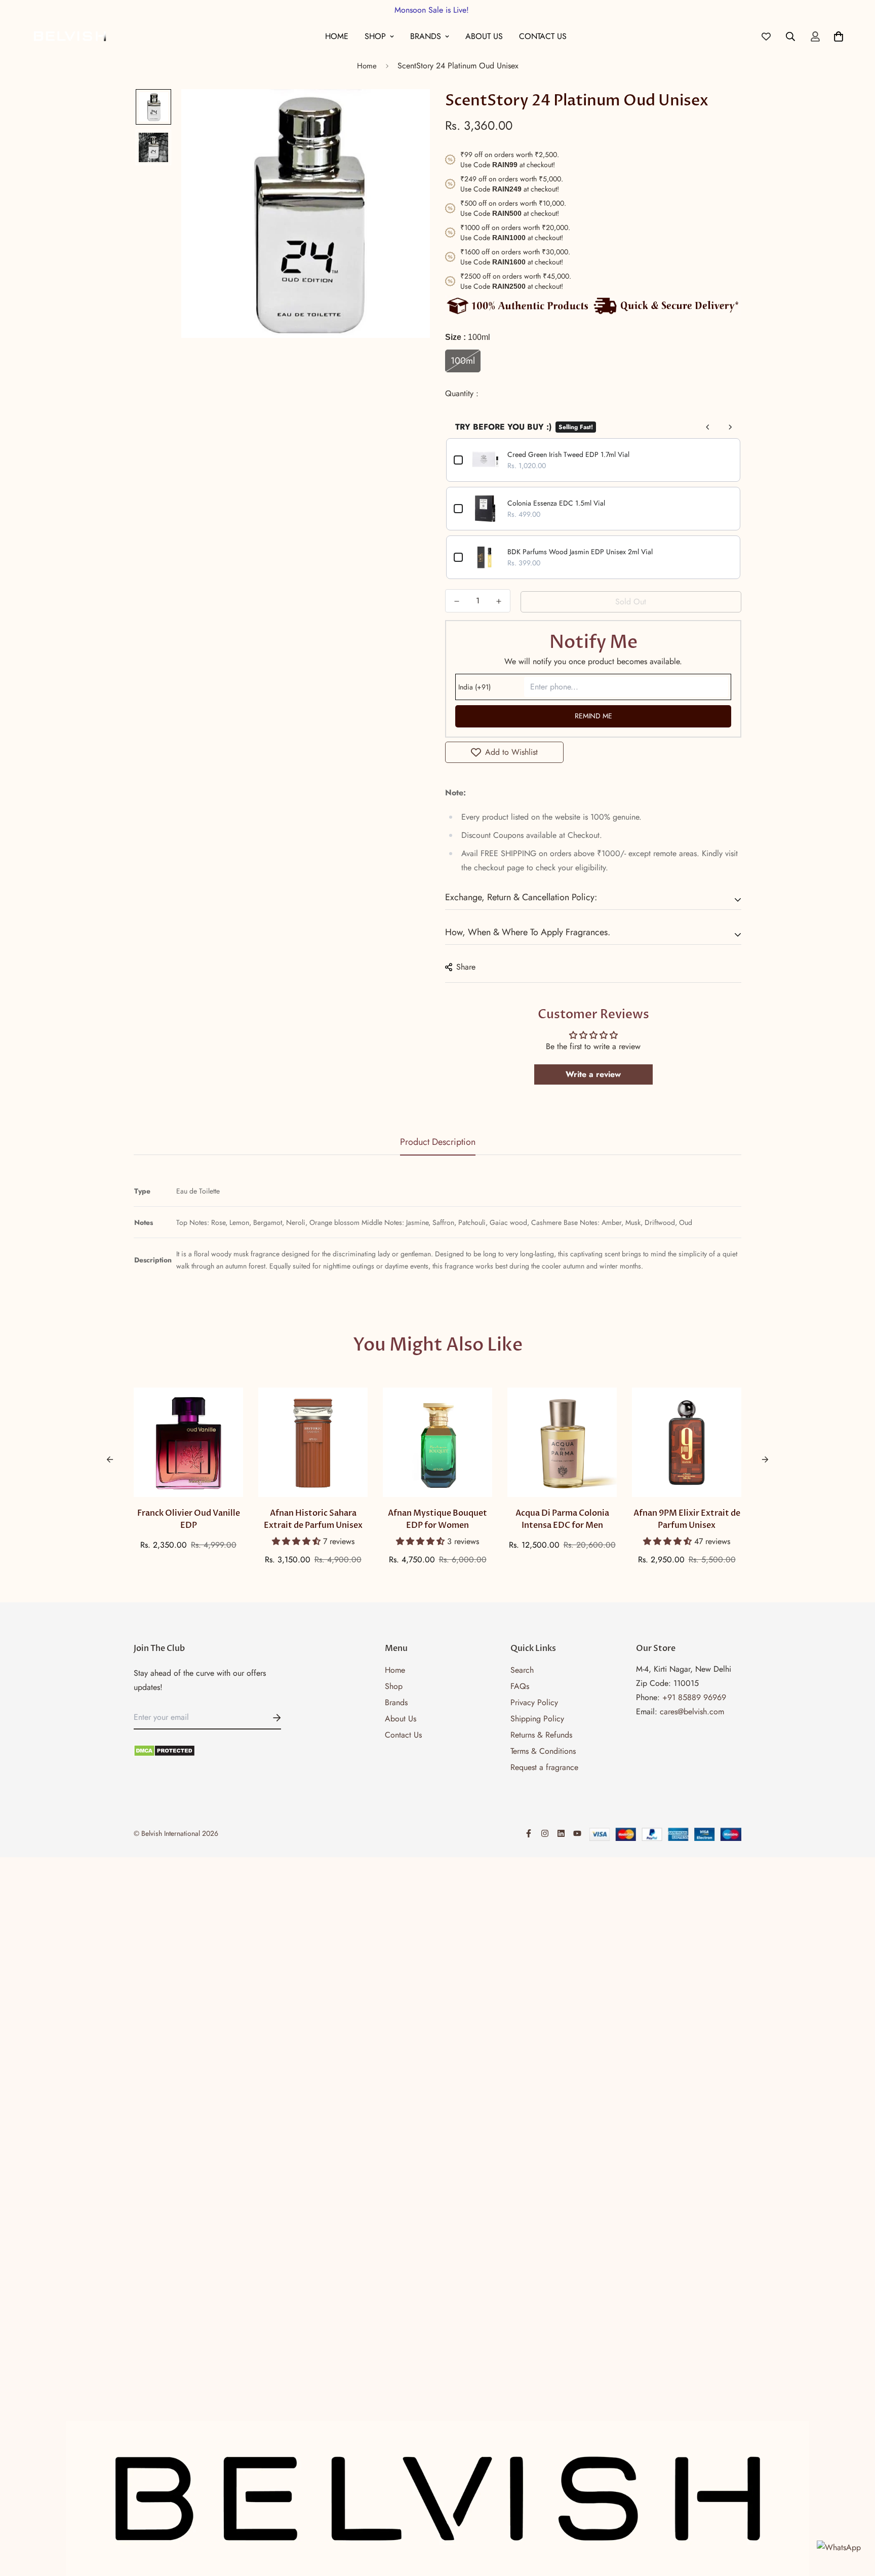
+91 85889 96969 (694, 1697)
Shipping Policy (537, 1719)
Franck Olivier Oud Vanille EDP (189, 1519)
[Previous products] (708, 427)
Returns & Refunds (541, 1735)
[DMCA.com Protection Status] (207, 1751)
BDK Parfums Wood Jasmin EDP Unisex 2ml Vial (580, 552)
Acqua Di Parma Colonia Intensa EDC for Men (562, 1519)
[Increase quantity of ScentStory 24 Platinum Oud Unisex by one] (499, 601)
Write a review (593, 1074)
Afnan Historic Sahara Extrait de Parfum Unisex (313, 1519)
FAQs (520, 1686)
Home (337, 36)
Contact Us (543, 36)
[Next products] (730, 427)
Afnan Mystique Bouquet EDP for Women (437, 1519)
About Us (484, 36)
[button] (297, 1541)
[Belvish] (70, 36)
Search (522, 1670)
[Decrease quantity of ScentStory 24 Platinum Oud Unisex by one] (456, 601)
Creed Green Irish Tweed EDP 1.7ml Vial (568, 454)
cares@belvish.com (692, 1712)
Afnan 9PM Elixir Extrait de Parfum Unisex (687, 1519)
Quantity (461, 393)
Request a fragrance (544, 1767)
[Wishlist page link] (766, 36)
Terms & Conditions (543, 1751)
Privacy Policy (534, 1702)
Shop (375, 36)
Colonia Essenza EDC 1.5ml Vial (556, 503)
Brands (426, 36)
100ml (463, 361)
